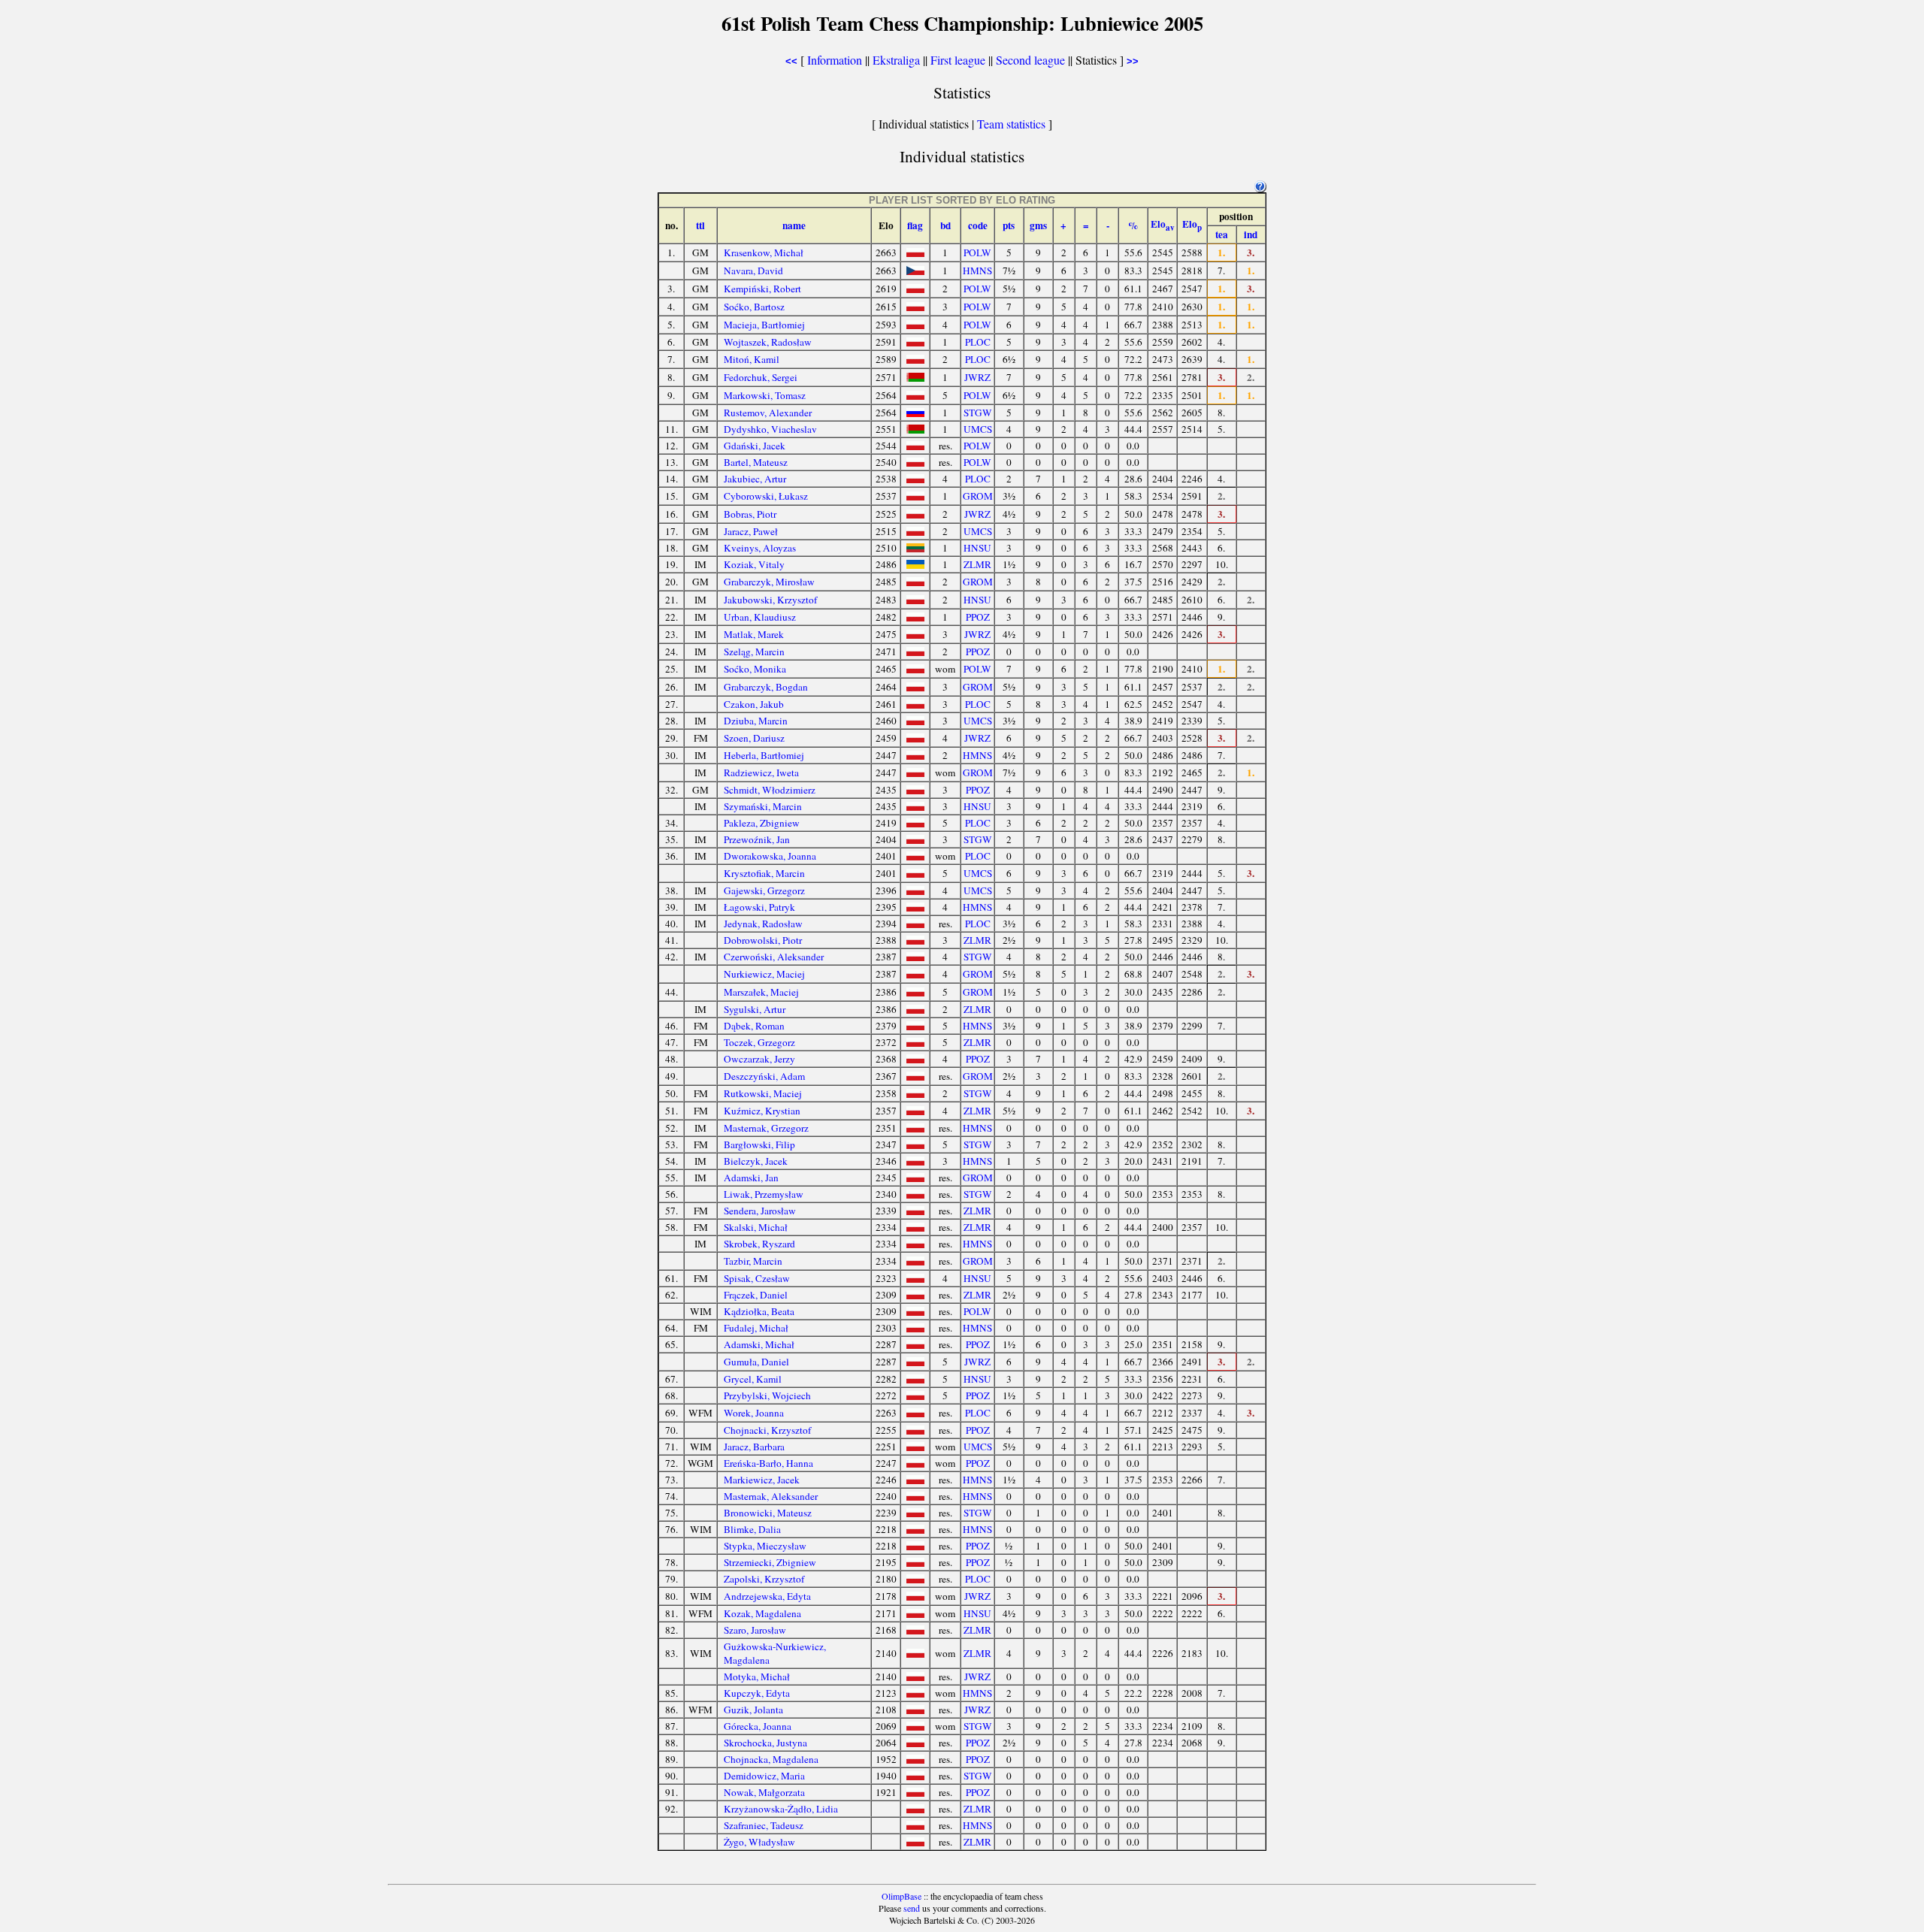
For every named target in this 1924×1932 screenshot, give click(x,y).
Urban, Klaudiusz (760, 617)
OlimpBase (901, 1896)
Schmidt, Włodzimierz (770, 790)
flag (915, 225)
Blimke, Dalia (752, 1529)
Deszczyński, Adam (764, 1076)
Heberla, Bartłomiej (764, 755)
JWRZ (977, 377)
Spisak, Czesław (757, 1278)
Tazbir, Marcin (753, 1261)
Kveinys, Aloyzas (760, 548)
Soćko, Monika (755, 669)
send (912, 1908)
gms (1038, 225)
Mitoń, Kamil (752, 359)
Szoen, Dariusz (754, 738)
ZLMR (977, 564)
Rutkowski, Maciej (763, 1093)
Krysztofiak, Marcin (764, 873)
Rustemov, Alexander (768, 413)
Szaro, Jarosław (755, 1630)
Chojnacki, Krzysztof (767, 1430)
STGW (978, 413)
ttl (700, 225)
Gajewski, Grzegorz (764, 890)
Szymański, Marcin (763, 806)
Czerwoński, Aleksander (774, 957)
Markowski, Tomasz (765, 395)
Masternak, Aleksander (771, 1496)
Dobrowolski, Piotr (763, 940)
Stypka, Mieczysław (765, 1546)
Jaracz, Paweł (751, 531)
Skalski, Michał (756, 1227)
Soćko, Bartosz (754, 307)
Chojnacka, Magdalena (771, 1759)
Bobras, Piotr (750, 514)
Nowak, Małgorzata (764, 1792)
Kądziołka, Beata (759, 1311)
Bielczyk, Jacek (756, 1161)
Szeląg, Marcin (754, 652)
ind (1251, 234)
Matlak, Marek (754, 634)
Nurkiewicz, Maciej (764, 974)
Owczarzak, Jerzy (759, 1059)
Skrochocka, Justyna (765, 1743)
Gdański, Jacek (755, 446)
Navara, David (753, 271)
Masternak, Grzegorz (766, 1128)
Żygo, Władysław (759, 1842)
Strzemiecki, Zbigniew (770, 1562)
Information (835, 60)
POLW (977, 252)
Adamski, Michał (759, 1344)
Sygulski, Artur (755, 1009)
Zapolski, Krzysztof (764, 1579)
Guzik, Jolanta (753, 1710)
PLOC (978, 342)
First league (958, 60)
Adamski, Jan (751, 1178)
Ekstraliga (896, 60)
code (978, 225)
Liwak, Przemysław (764, 1194)
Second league (1030, 60)
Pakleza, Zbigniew (762, 823)
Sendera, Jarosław (760, 1211)
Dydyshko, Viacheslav (770, 429)
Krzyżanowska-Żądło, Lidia (781, 1809)
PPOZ (978, 617)
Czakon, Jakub (754, 704)
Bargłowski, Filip (759, 1144)
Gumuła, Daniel (756, 1362)
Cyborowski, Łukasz (766, 496)
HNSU (977, 548)
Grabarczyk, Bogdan (766, 687)
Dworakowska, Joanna (770, 856)
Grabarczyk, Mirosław (769, 582)
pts (1009, 225)
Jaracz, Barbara (754, 1447)
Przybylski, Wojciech (767, 1395)
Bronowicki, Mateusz (768, 1513)
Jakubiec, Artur (755, 479)
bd (945, 225)
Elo (1163, 224)
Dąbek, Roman (754, 1026)
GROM (978, 496)
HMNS (977, 271)
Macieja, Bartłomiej (764, 325)
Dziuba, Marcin (756, 721)
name (794, 225)
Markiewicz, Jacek (762, 1480)
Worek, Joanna (754, 1413)
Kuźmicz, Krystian (762, 1111)
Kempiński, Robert (762, 289)
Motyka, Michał (757, 1677)
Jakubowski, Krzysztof (770, 600)
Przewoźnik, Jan (757, 839)
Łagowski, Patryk (759, 907)
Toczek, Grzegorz (759, 1042)
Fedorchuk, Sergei (761, 377)
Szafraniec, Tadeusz (764, 1825)
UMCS (978, 429)
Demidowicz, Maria (764, 1776)
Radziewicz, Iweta (761, 772)
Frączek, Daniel (756, 1295)
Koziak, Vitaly (754, 564)
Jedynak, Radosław (763, 924)
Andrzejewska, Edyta (767, 1596)
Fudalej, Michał (756, 1328)
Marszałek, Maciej (761, 992)
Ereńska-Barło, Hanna (768, 1463)
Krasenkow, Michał (764, 252)
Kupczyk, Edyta (757, 1693)
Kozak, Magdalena (762, 1613)
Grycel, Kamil (753, 1379)
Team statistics (1011, 124)
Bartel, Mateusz (756, 462)
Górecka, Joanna (758, 1726)
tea (1222, 234)
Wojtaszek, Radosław (768, 342)
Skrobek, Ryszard (759, 1244)
